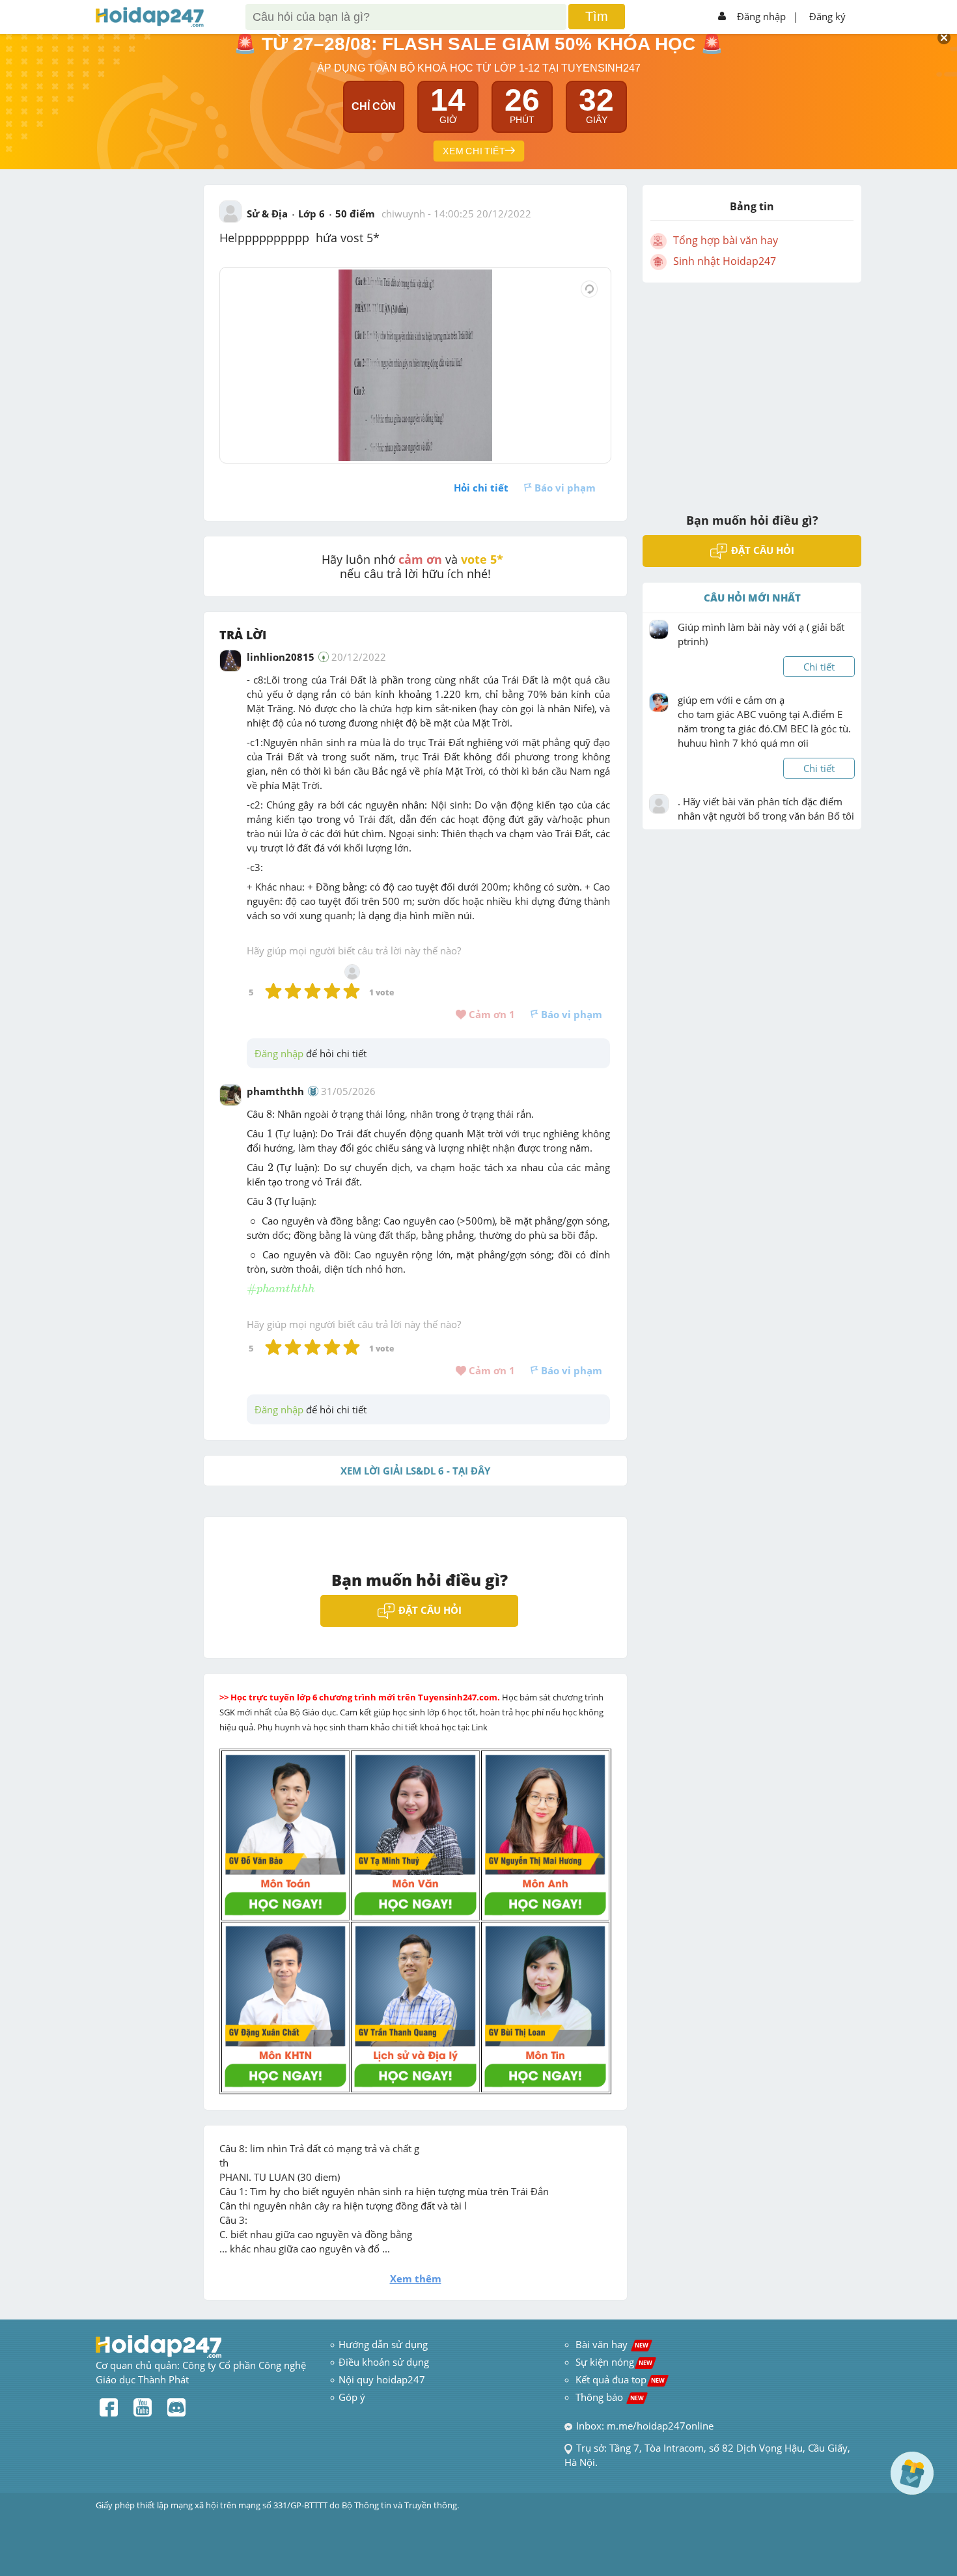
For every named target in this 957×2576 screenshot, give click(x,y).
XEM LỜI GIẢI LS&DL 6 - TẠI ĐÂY (415, 1471)
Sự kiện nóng (614, 2362)
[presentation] (269, 1115)
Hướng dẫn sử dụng (383, 2344)
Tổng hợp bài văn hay (726, 240)
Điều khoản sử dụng (384, 2362)
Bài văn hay (611, 2344)
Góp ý (352, 2397)
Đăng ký (827, 16)
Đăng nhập (761, 16)
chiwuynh (403, 214)
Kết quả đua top (620, 2379)
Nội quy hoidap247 (382, 2379)
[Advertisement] (752, 389)
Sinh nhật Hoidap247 (725, 261)
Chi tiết (819, 667)
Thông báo (610, 2397)
